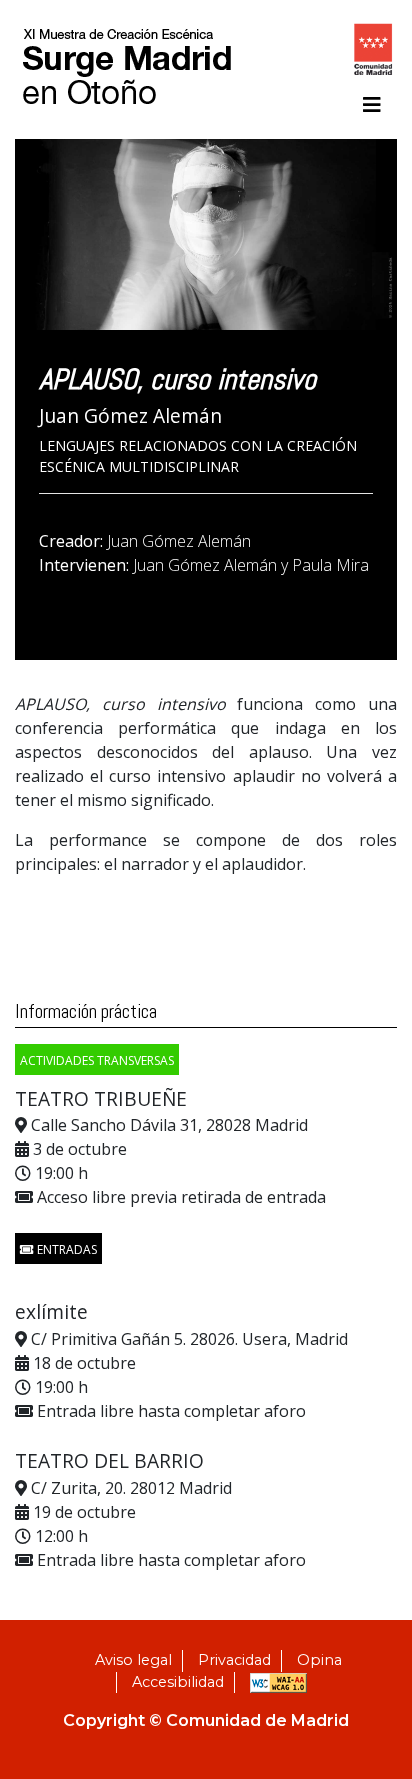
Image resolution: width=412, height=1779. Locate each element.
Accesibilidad (178, 1682)
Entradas (65, 1249)
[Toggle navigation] (372, 105)
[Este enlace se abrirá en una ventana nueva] (372, 53)
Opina (319, 1660)
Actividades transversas (97, 1060)
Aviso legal (133, 1660)
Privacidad (234, 1660)
